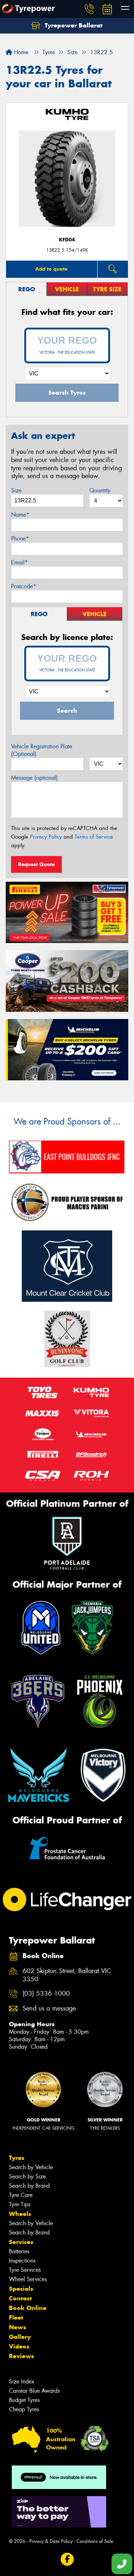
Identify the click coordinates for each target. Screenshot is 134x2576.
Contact (20, 2298)
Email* (19, 562)
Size (16, 490)
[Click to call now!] (89, 9)
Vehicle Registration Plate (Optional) (42, 750)
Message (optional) (34, 778)
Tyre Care (21, 2195)
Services (21, 2242)
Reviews (21, 2356)
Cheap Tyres (24, 2409)
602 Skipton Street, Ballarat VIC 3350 (67, 1975)
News (18, 2327)
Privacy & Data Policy (51, 2541)
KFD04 (67, 240)
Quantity (100, 490)
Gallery (20, 2337)
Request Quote (36, 864)
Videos (19, 2346)
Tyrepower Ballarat (73, 25)
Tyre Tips (20, 2204)
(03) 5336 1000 (46, 1994)
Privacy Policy (46, 837)
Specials (21, 2289)
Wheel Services (28, 2279)
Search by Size (27, 2176)
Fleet (16, 2318)
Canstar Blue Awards (34, 2391)
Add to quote (51, 269)
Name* (20, 515)
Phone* (20, 539)
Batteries (19, 2251)
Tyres (17, 2158)
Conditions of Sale (95, 2541)
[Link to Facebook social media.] (67, 2559)
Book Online (28, 2308)
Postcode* (24, 586)
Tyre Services (25, 2270)
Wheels (20, 2214)
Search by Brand (29, 2186)
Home (20, 52)
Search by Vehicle (31, 2167)
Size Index (22, 2382)
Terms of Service (94, 837)
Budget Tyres (24, 2400)
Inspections (22, 2261)
